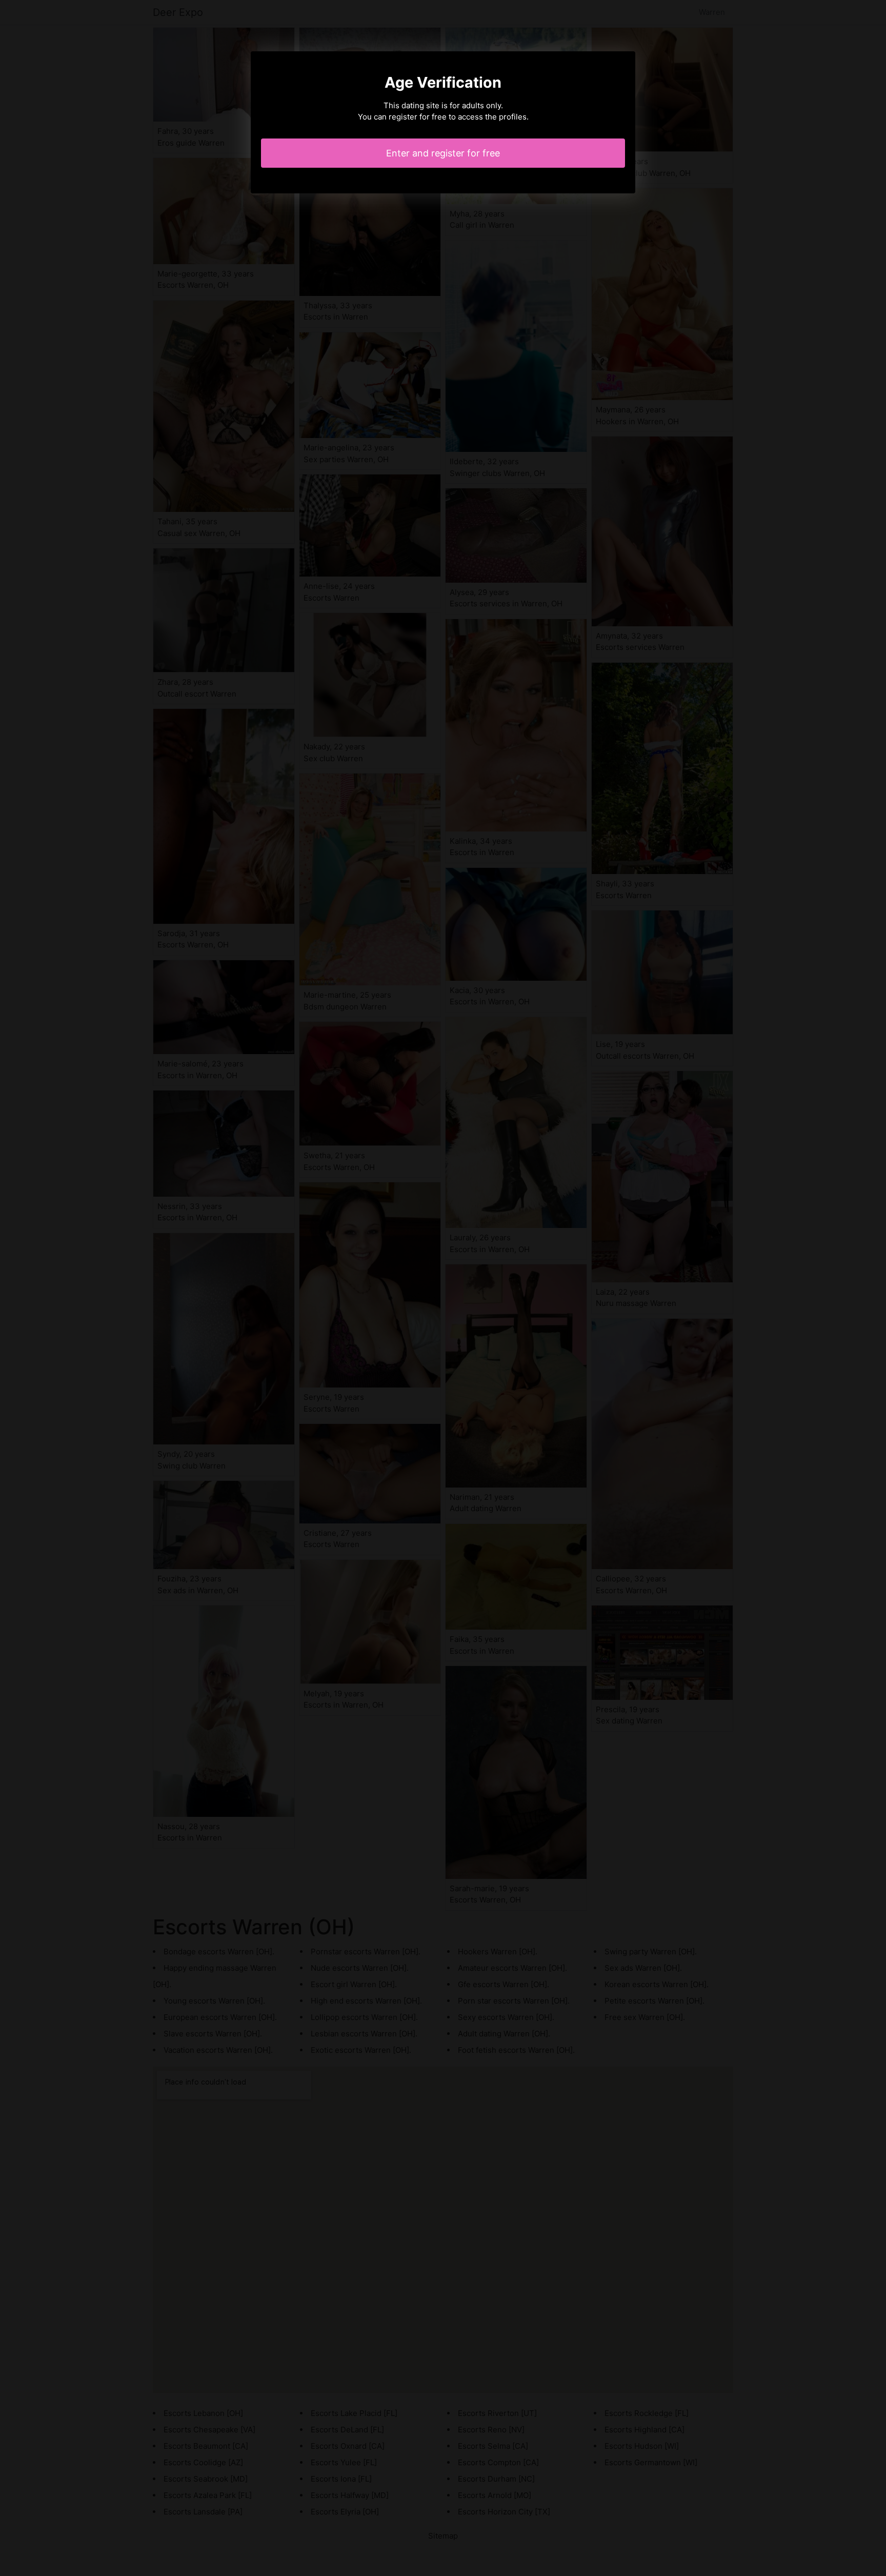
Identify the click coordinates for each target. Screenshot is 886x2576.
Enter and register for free (443, 153)
